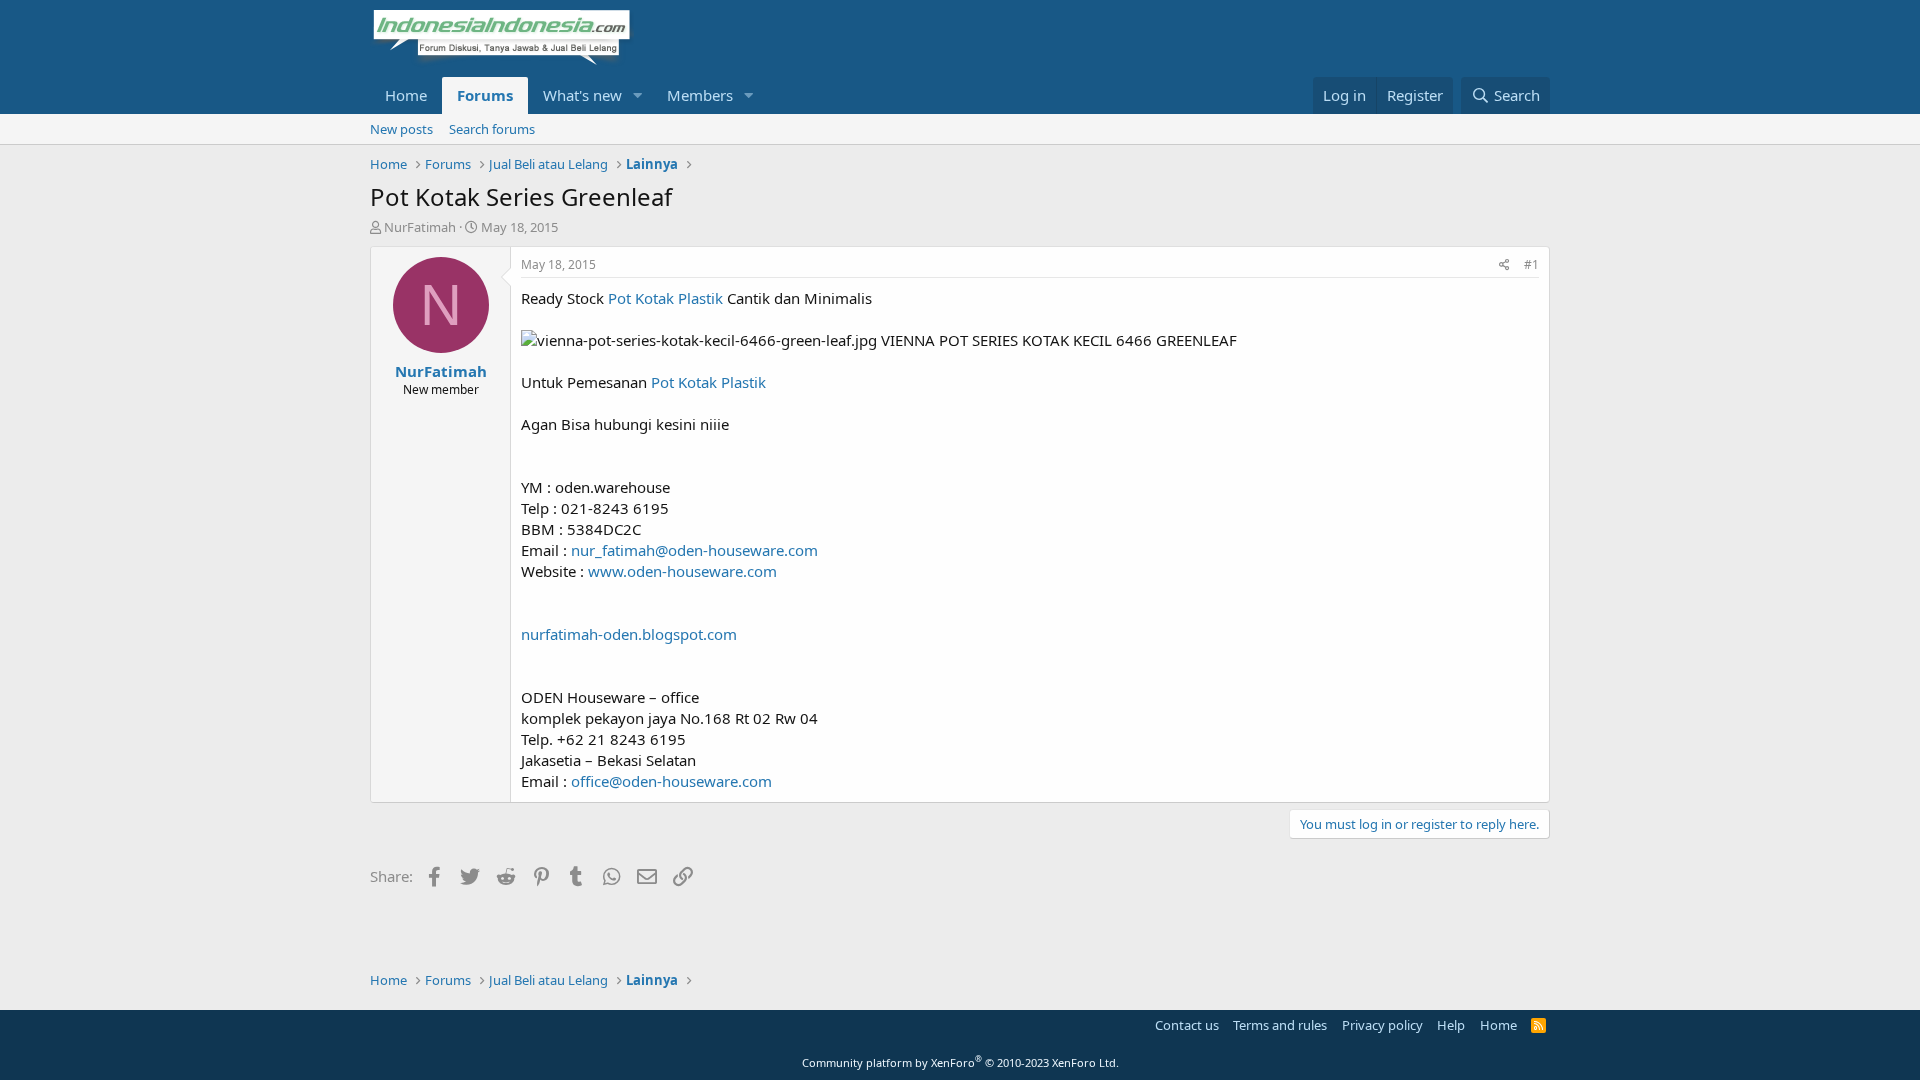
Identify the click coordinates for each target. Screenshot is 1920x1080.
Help (1451, 1025)
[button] (638, 95)
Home (406, 95)
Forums (485, 95)
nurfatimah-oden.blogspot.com (629, 634)
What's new (582, 95)
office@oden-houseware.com (671, 781)
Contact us (1187, 1025)
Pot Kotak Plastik (667, 298)
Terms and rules (1280, 1025)
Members (700, 95)
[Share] (1504, 265)
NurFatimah (420, 227)
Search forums (492, 129)
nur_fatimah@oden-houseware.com (694, 550)
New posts (401, 129)
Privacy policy (1382, 1025)
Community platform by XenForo (960, 1062)
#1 (1531, 264)
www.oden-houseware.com (682, 571)
